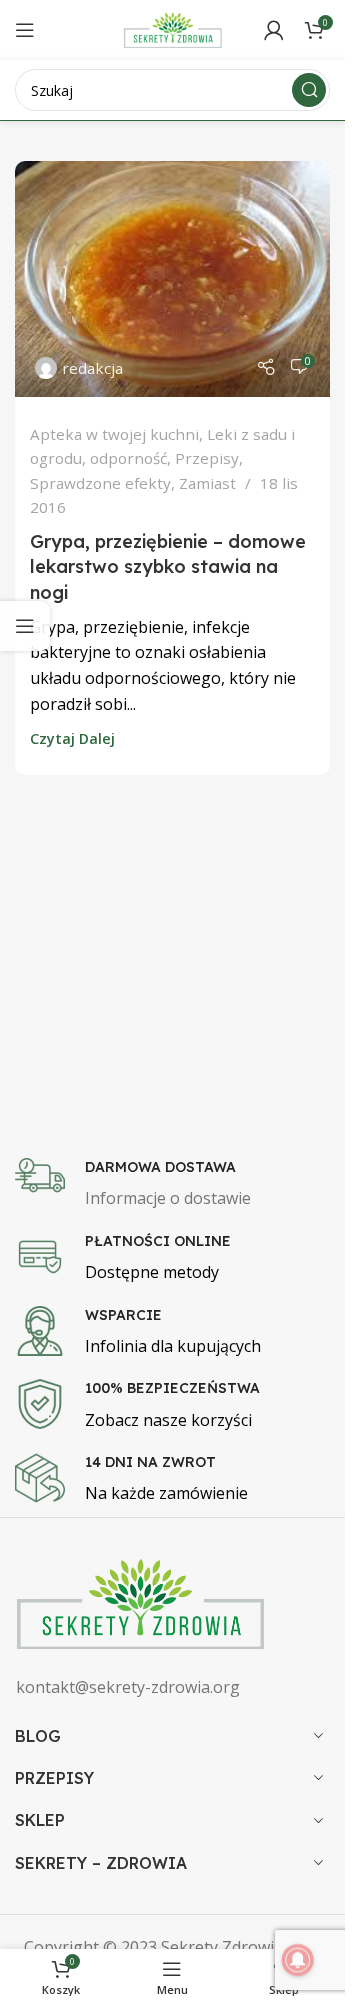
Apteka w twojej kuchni (114, 434)
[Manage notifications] (298, 1960)
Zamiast (207, 483)
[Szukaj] (309, 90)
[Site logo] (173, 28)
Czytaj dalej (72, 738)
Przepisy (207, 458)
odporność (128, 458)
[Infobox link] (180, 1185)
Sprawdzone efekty (100, 483)
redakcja (92, 368)
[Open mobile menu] (25, 30)
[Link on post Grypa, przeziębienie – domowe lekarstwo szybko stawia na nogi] (172, 279)
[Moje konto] (274, 30)
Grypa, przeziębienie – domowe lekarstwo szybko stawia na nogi (168, 566)
